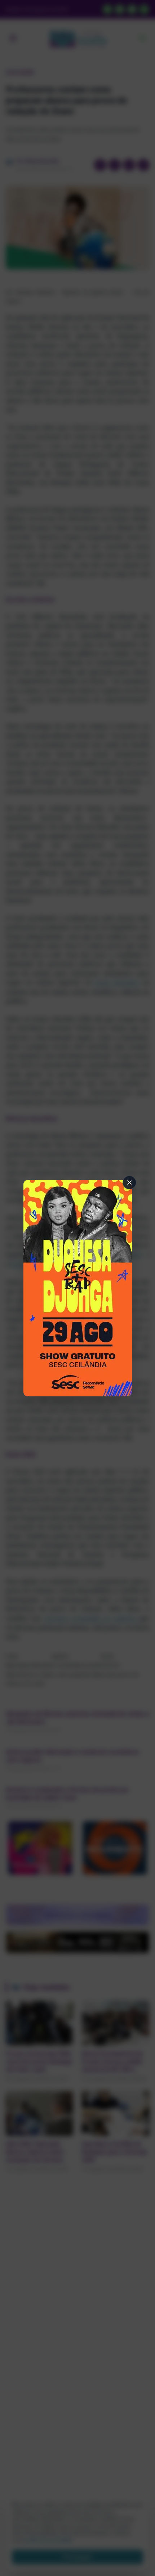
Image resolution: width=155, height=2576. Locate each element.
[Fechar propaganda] (129, 1182)
